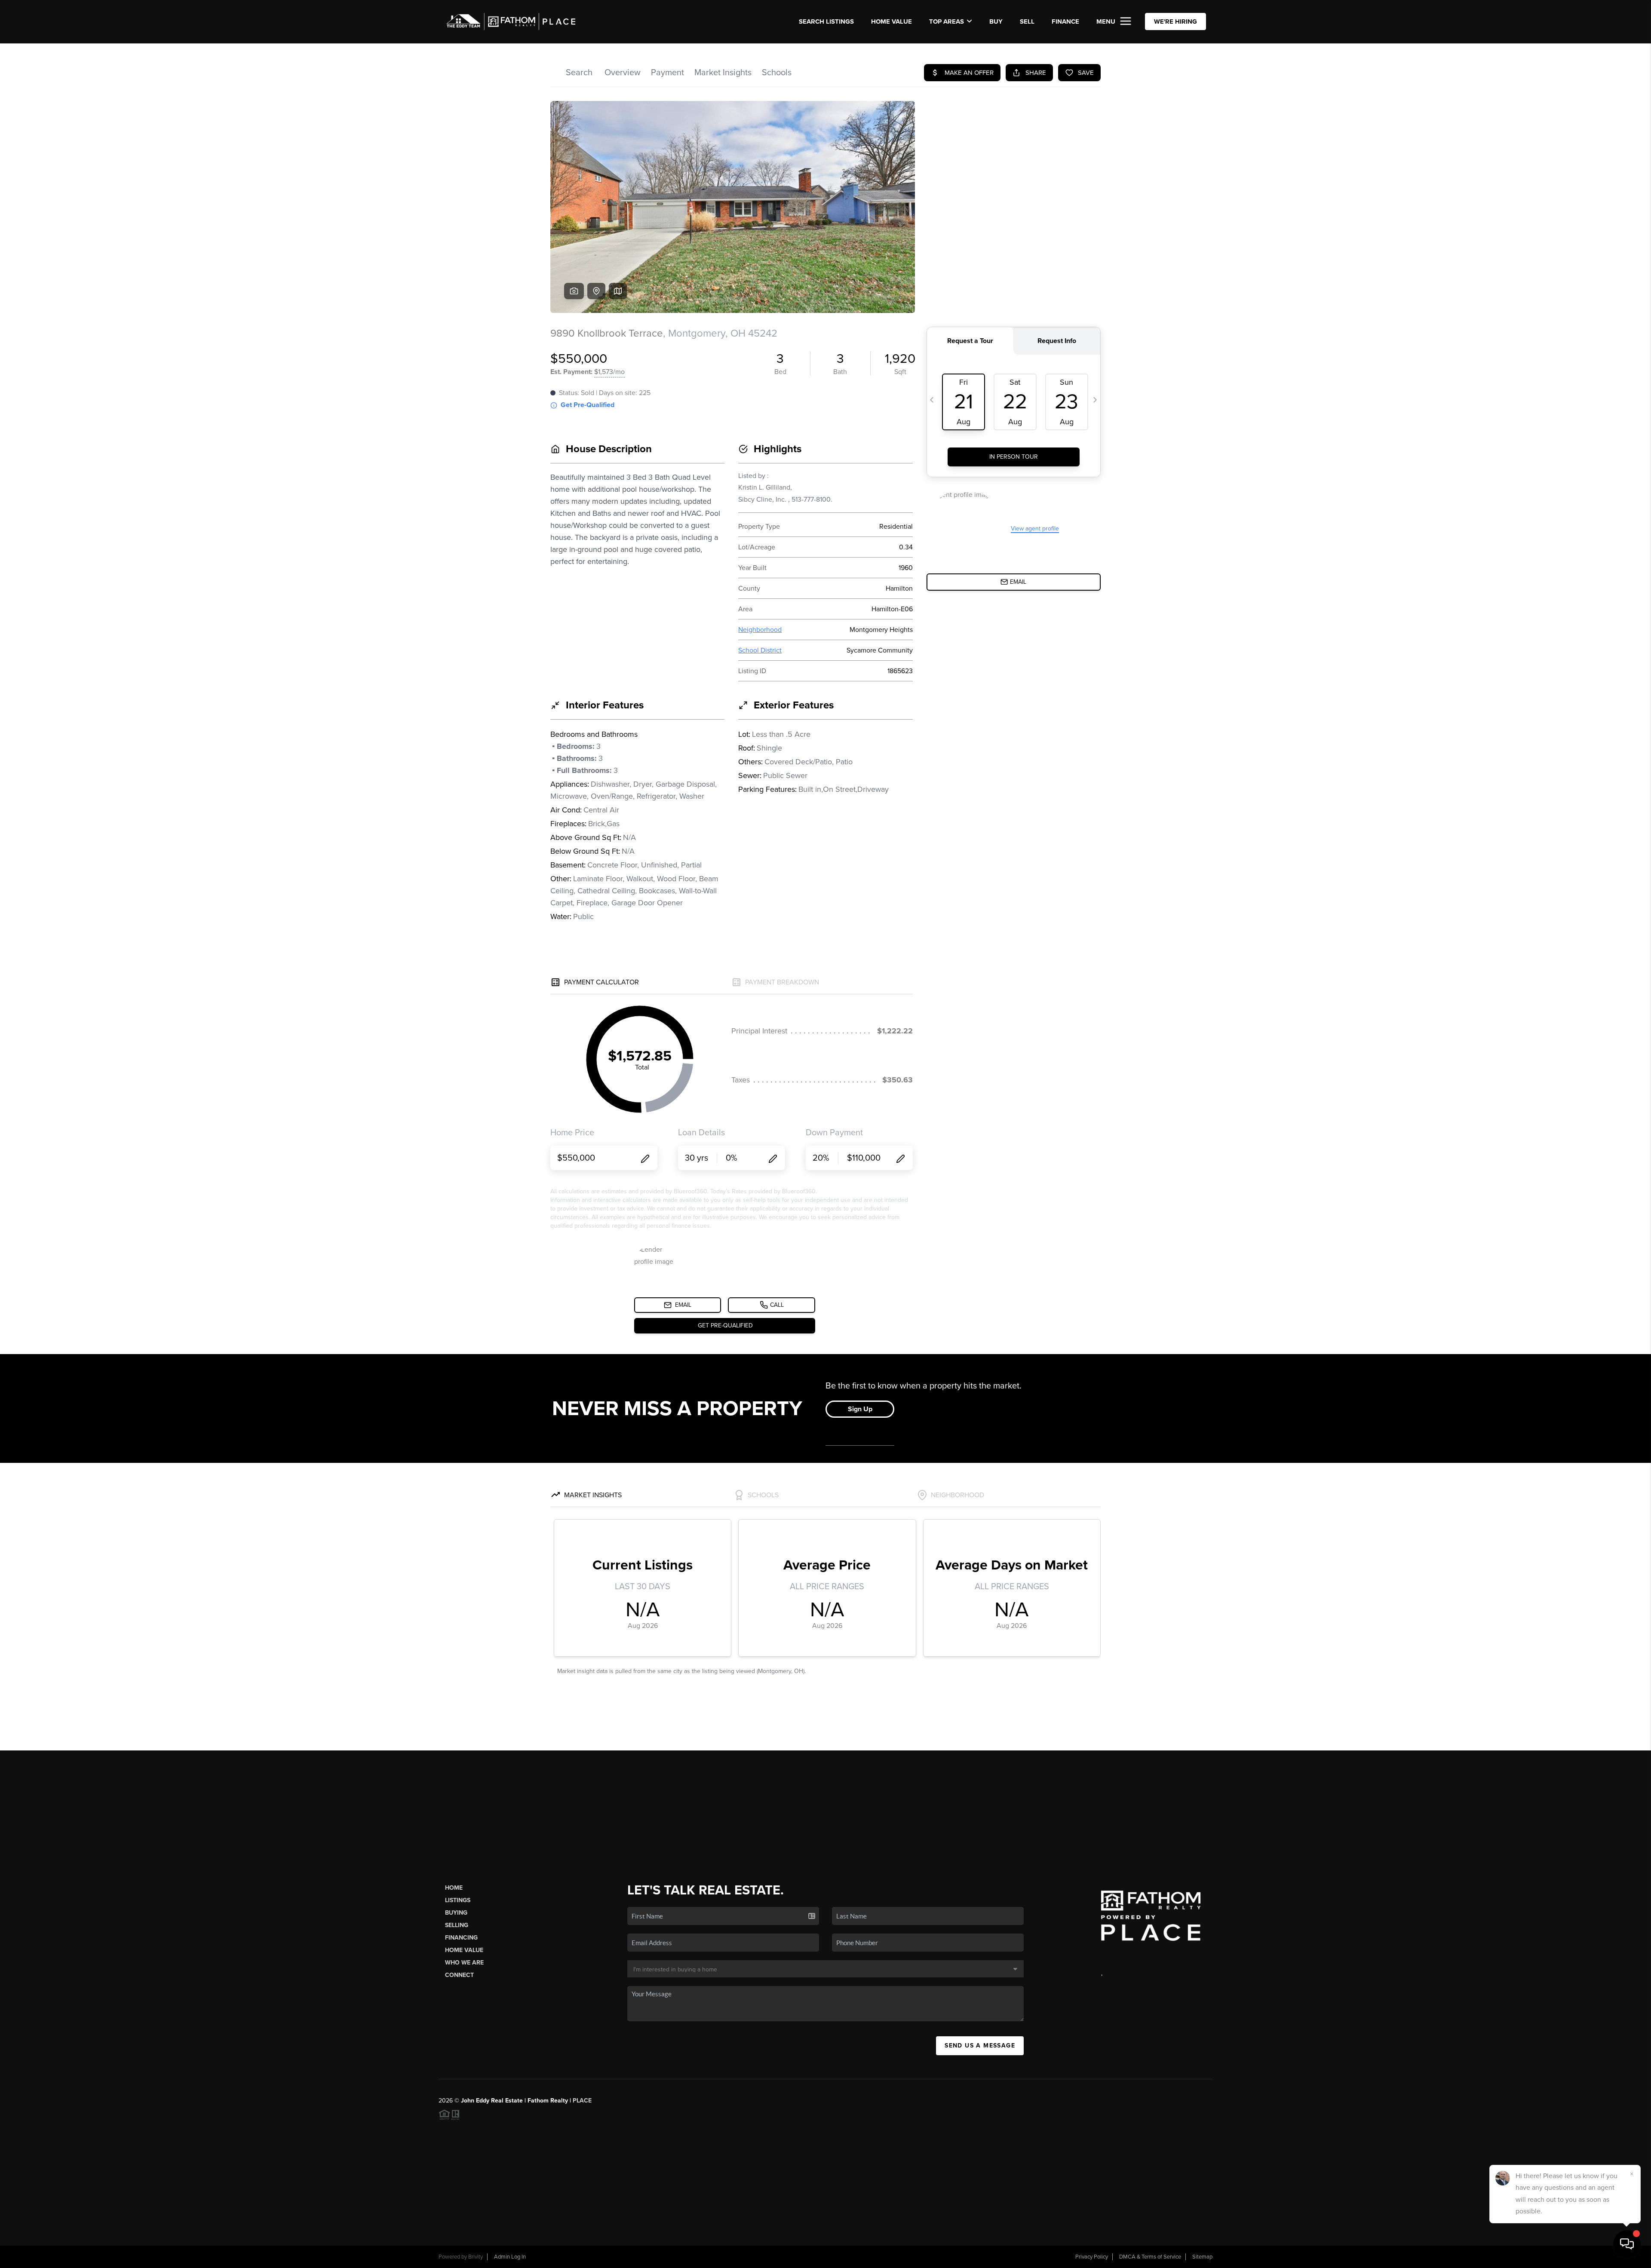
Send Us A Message (980, 2046)
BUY (996, 21)
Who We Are (464, 1963)
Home (454, 1888)
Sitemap (1202, 2257)
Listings (458, 1900)
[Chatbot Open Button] (1627, 2244)
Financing (461, 1938)
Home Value (891, 21)
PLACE (582, 2101)
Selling (457, 1925)
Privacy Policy (1092, 2257)
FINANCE (1065, 21)
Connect (459, 1975)
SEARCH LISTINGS (826, 21)
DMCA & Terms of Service (1150, 2257)
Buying (456, 1913)
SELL (1027, 21)
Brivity (476, 2257)
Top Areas (947, 21)
